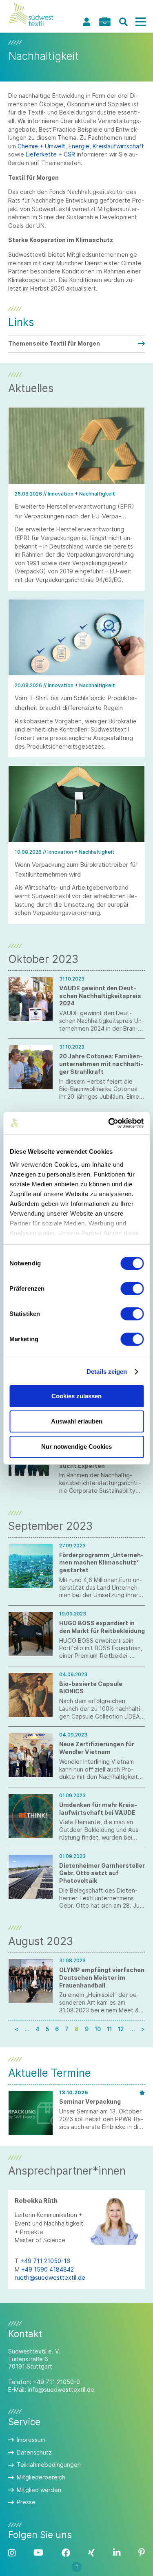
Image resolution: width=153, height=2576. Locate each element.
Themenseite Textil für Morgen (54, 343)
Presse (26, 2502)
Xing (91, 2553)
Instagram (12, 2553)
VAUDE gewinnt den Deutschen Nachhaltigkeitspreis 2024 (100, 996)
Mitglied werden (39, 2490)
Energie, (80, 146)
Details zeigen (107, 1372)
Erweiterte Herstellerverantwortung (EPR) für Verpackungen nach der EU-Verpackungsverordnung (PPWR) (74, 516)
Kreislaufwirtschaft (118, 146)
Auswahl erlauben (77, 1421)
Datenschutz (34, 2452)
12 (121, 2029)
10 (98, 2029)
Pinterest (142, 2553)
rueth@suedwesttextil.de (50, 2277)
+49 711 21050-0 (57, 2382)
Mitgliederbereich (41, 2477)
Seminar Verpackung (90, 2101)
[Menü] (140, 22)
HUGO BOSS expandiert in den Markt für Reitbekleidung (102, 1627)
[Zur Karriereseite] (105, 21)
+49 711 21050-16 (45, 2261)
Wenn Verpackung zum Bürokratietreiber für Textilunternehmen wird (76, 869)
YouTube (38, 2553)
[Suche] (123, 22)
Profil (86, 22)
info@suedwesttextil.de (61, 2390)
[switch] (132, 1289)
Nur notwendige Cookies (76, 1447)
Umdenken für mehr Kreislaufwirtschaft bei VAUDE (98, 1809)
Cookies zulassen (76, 1396)
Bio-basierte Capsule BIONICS (91, 1688)
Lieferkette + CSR (50, 154)
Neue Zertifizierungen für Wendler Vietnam (97, 1748)
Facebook (66, 2553)
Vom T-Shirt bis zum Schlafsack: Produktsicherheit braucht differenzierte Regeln (76, 703)
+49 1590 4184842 (48, 2269)
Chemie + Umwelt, (42, 146)
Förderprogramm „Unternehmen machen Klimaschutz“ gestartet (101, 1563)
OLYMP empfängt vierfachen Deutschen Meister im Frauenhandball (102, 1978)
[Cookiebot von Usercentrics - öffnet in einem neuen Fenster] (109, 1123)
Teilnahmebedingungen (49, 2465)
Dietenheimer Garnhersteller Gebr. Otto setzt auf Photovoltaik (102, 1873)
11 (109, 2029)
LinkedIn (117, 2553)
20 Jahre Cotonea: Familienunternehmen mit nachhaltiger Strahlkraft (101, 1064)
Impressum (31, 2440)
